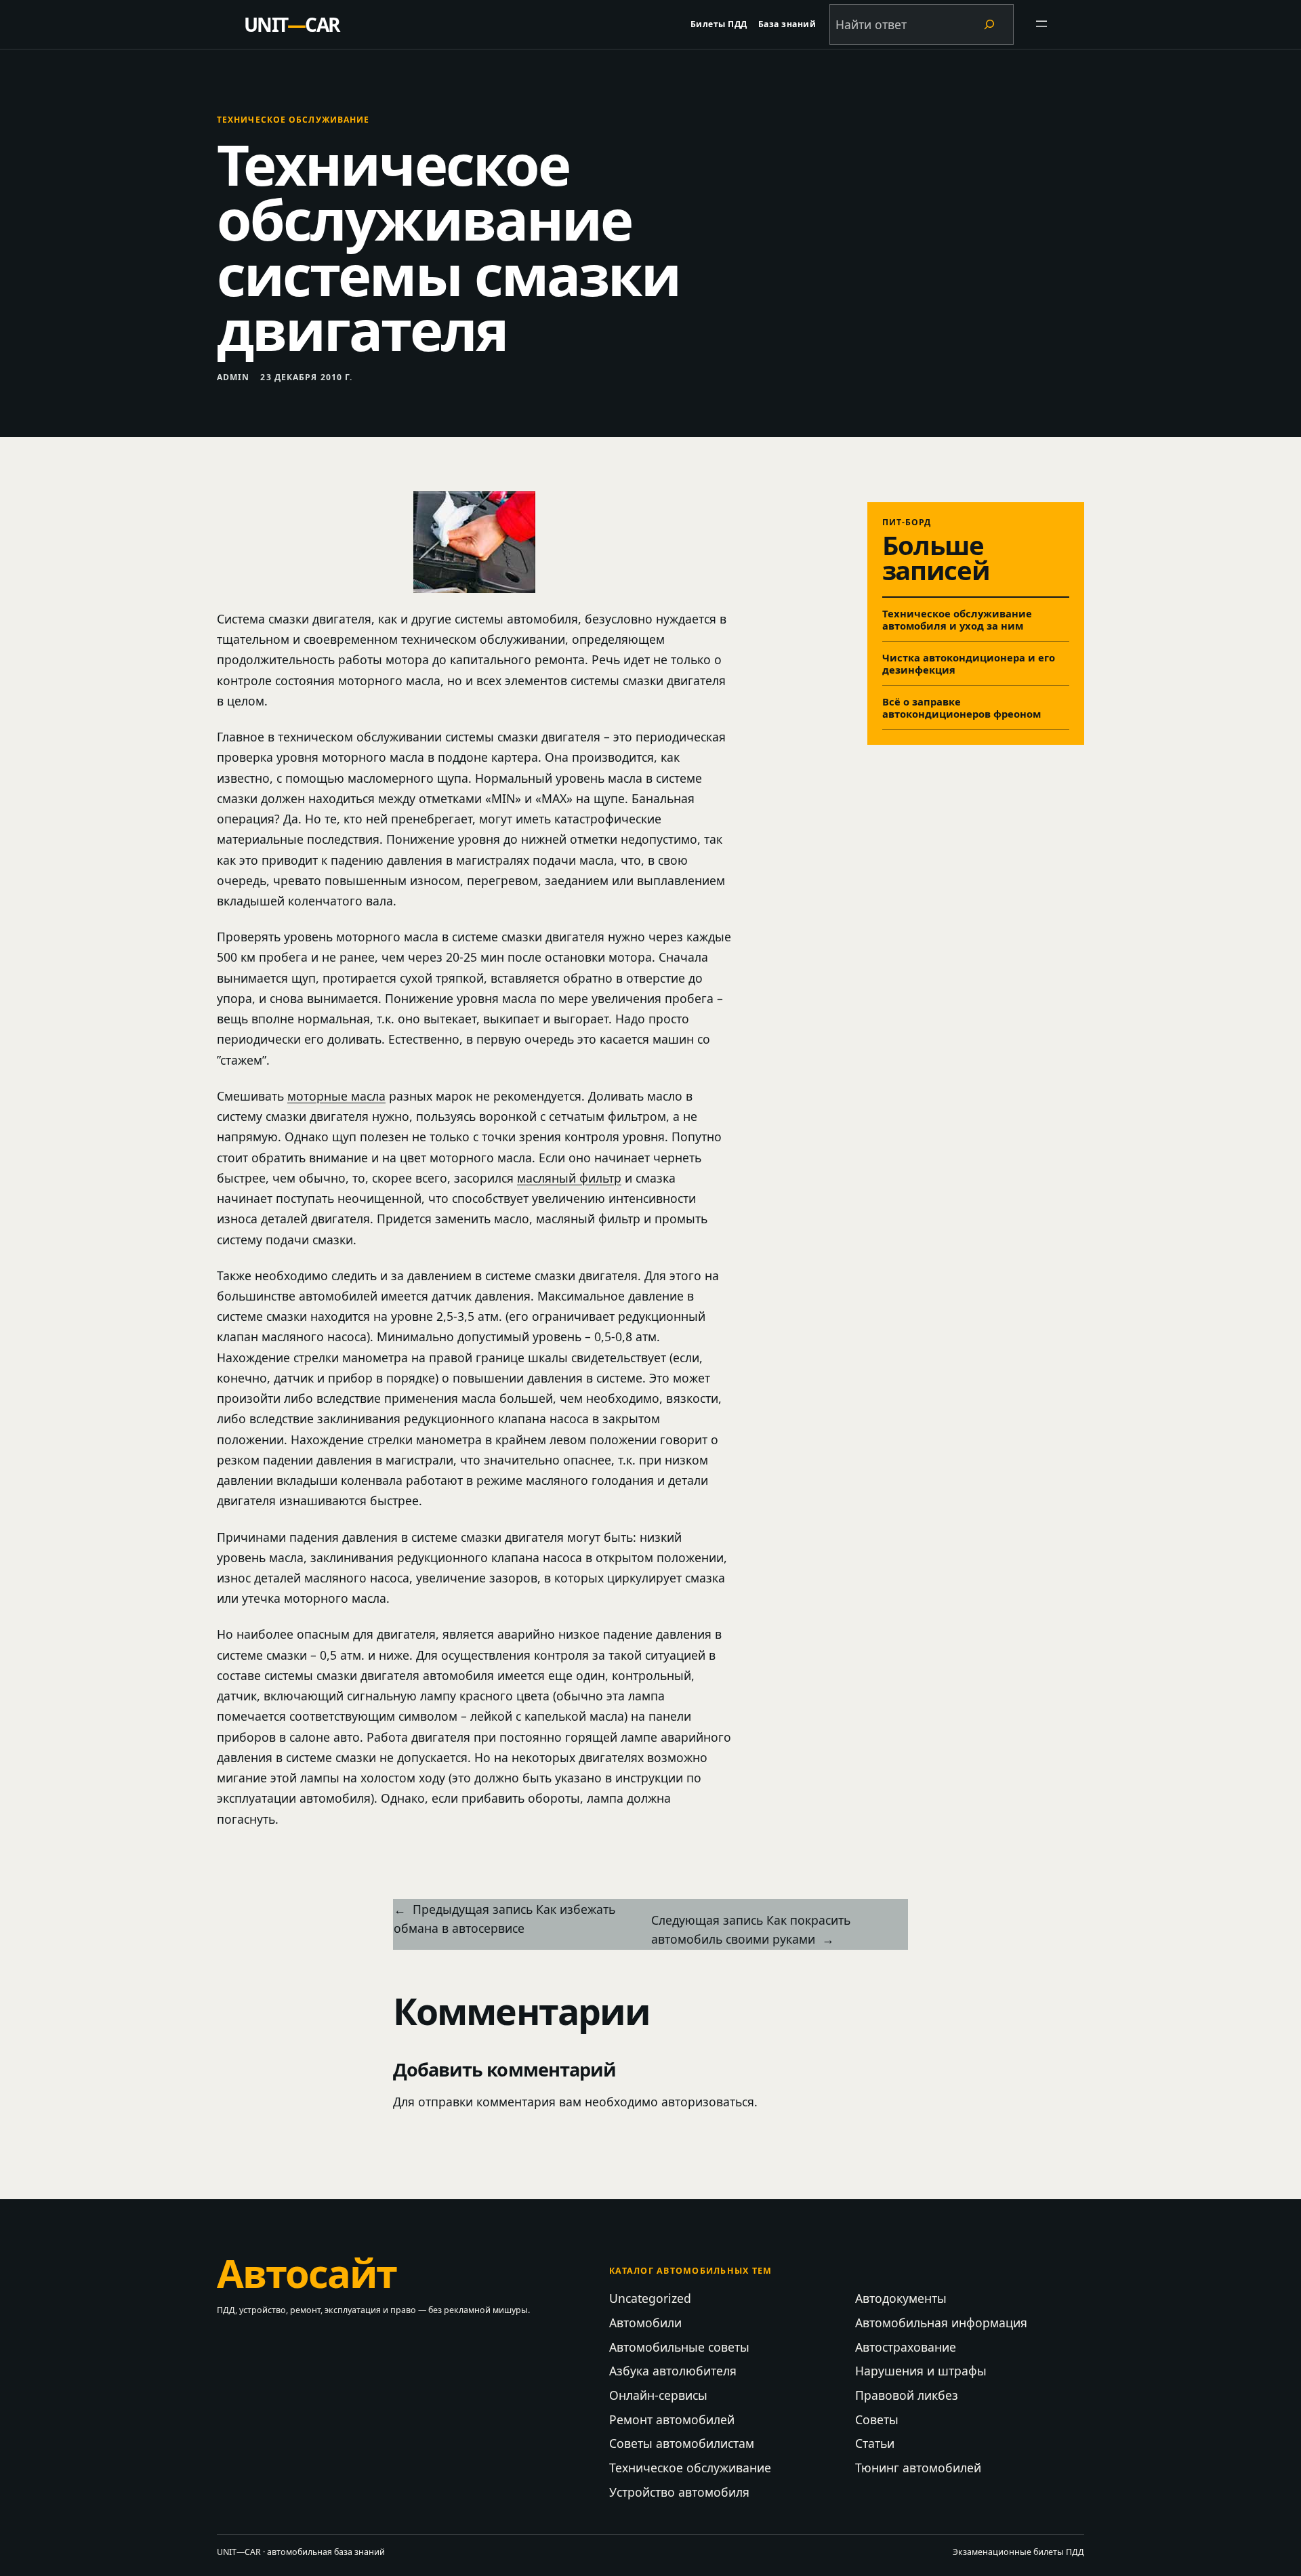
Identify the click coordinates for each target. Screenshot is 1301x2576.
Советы (877, 2419)
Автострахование (906, 2347)
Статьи (875, 2443)
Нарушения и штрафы (921, 2371)
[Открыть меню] (1042, 24)
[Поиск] (989, 24)
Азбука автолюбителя (673, 2371)
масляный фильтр (569, 1178)
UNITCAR (292, 24)
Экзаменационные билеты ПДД (1018, 2552)
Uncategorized (650, 2298)
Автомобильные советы (679, 2347)
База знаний (787, 24)
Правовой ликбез (907, 2395)
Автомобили (645, 2323)
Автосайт (307, 2273)
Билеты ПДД (719, 24)
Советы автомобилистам (682, 2443)
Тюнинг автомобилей (918, 2468)
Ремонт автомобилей (672, 2419)
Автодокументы (901, 2298)
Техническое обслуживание (293, 120)
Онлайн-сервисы (658, 2395)
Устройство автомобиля (679, 2492)
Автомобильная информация (941, 2323)
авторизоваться (708, 2102)
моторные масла (336, 1096)
